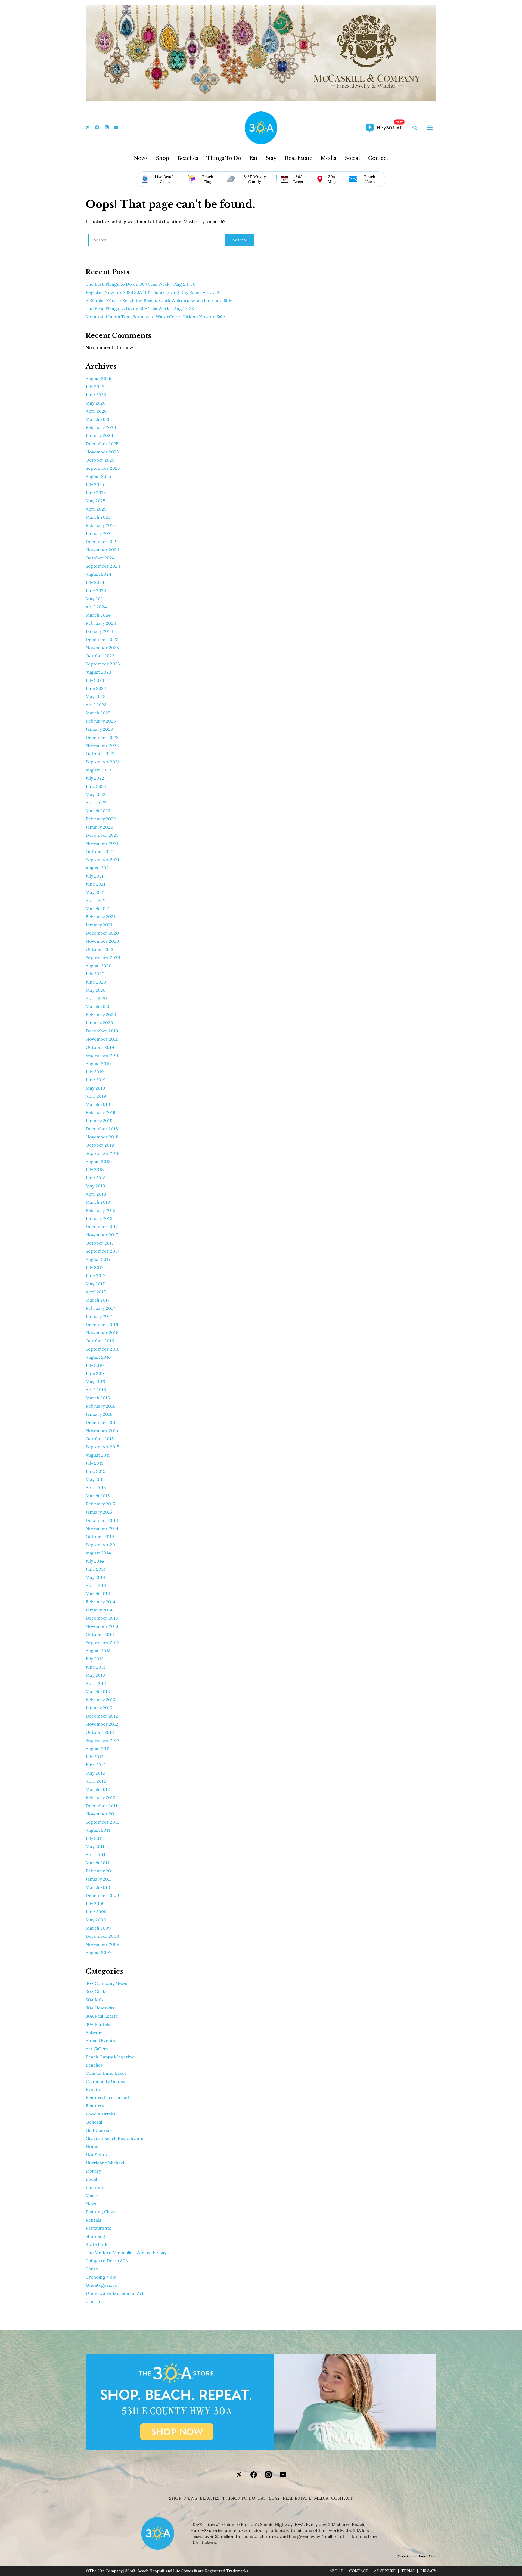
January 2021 (99, 925)
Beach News (370, 179)
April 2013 (96, 1683)
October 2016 (100, 1341)
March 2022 (98, 811)
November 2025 (102, 452)
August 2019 (98, 1063)
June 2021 (96, 884)
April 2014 (96, 1585)
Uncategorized (102, 2285)
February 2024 (101, 623)
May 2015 (95, 1479)
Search (239, 240)
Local (91, 2179)
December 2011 (102, 1806)
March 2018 (98, 1202)
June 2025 (96, 493)
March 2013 (98, 1691)
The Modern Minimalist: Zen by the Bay (126, 2253)
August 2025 (98, 476)
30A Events (299, 179)
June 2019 (96, 1080)
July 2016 (95, 1365)
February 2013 (100, 1700)
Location (95, 2187)
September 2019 (103, 1055)
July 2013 (95, 1659)
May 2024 (96, 599)
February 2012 (100, 1797)
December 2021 (102, 835)
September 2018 (102, 1153)
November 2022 (102, 745)
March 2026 (98, 419)
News (141, 158)
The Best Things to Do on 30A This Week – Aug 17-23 (140, 309)
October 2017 (100, 1243)
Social (352, 158)
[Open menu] (430, 128)
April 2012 (96, 1781)
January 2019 (99, 1121)
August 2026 (98, 378)
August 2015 (98, 1455)
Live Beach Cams (165, 179)
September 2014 (103, 1545)
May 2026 (96, 403)
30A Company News (106, 1983)
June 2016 (96, 1373)
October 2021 (100, 851)
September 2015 (102, 1447)
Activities (95, 2032)
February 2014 (101, 1602)
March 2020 (98, 1006)
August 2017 (98, 1259)
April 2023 (96, 705)
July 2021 (95, 876)
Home (92, 2146)
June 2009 (96, 1912)
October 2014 (100, 1536)
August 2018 (98, 1161)
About (336, 2571)
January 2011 (99, 1879)
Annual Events (100, 2040)
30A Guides (97, 1992)
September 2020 (103, 957)
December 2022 (102, 737)
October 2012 (100, 1732)
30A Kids (95, 2000)
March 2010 (98, 1887)
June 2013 (96, 1667)
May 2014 (95, 1577)
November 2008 (102, 1944)
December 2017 (102, 1227)
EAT (262, 2498)
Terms (408, 2571)
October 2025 (100, 460)
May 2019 (95, 1088)
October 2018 (100, 1145)
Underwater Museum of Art (115, 2293)
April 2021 (96, 900)
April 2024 (96, 607)
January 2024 (99, 631)
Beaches (188, 158)
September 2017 (102, 1251)
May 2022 (96, 794)
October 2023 (100, 656)
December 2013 (102, 1618)
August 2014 (98, 1553)
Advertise (385, 2571)
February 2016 (100, 1406)
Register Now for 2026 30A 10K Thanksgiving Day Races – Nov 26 (153, 292)
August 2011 (98, 1830)
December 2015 (102, 1422)
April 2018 (96, 1194)
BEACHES (210, 2498)
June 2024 (96, 590)
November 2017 (102, 1235)
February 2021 (100, 917)
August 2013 (98, 1651)
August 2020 (99, 966)
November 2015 (102, 1430)
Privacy (428, 2571)
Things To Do (224, 158)
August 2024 (99, 574)
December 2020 (102, 933)
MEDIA (321, 2498)
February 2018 (100, 1210)
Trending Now (101, 2277)
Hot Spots (96, 2155)
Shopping (95, 2236)
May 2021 (95, 892)
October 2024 (100, 558)
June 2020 (96, 982)
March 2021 (98, 909)
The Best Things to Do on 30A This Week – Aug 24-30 (141, 284)
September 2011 (102, 1822)
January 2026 (99, 435)
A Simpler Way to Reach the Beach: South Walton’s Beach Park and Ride (159, 300)
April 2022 (96, 802)
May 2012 (95, 1773)
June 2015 (95, 1471)
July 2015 (94, 1463)
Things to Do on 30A (107, 2261)
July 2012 (95, 1757)
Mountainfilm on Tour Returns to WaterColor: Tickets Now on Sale (155, 317)
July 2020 (95, 974)
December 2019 (102, 1031)
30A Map (332, 179)
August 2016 (98, 1357)
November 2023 (102, 648)
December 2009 (102, 1895)
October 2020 (100, 949)
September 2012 (102, 1740)
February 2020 (101, 1015)
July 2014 (95, 1561)
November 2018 (102, 1137)
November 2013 (102, 1626)
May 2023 (96, 696)
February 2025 (101, 525)
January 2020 (99, 1023)
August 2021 (98, 868)
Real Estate (299, 158)
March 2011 (97, 1863)
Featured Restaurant (108, 2098)
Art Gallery (97, 2049)
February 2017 (100, 1308)
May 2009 (96, 1920)
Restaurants (98, 2228)
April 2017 (96, 1292)
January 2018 (99, 1218)
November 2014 (102, 1528)
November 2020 (102, 941)
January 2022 (99, 827)
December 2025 (102, 444)
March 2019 (98, 1104)
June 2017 (95, 1275)
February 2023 (101, 721)
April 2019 (96, 1096)
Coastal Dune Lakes (106, 2073)
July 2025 (95, 484)
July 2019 (95, 1072)
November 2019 (102, 1039)
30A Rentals (98, 2024)
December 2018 (102, 1129)
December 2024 (102, 542)
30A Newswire (101, 2008)
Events (93, 2089)
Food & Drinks (100, 2114)
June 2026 (96, 395)
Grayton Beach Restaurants (114, 2138)
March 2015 (98, 1496)
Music (92, 2195)
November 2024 (102, 550)
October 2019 (100, 1047)
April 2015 (96, 1488)
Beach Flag (208, 179)
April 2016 (96, 1390)
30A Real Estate (102, 2016)
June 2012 (96, 1765)
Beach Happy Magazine (110, 2057)
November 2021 (102, 843)
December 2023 (102, 639)
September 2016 (102, 1349)
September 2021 (102, 860)
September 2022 (103, 762)
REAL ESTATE (297, 2498)
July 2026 (95, 387)
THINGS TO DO (239, 2498)
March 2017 (98, 1300)
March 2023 (98, 713)
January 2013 (99, 1708)
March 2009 (98, 1928)
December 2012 (102, 1716)
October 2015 (100, 1439)
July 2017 (94, 1267)
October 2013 (100, 1634)
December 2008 (102, 1936)
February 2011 (100, 1871)
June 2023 (96, 688)
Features (95, 2106)
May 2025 (95, 501)
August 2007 (98, 1952)
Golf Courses (99, 2130)
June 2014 (96, 1569)
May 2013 (95, 1675)
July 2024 (95, 582)
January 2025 (99, 533)
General (94, 2122)
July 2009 (95, 1903)
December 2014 (102, 1520)
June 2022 (96, 786)
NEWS (191, 2498)
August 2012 (98, 1749)
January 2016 (99, 1414)
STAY (275, 2498)
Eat (253, 158)
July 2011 (94, 1838)
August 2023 (98, 672)
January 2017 (99, 1316)
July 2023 (95, 680)
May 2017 (95, 1284)
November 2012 (102, 1724)
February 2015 (100, 1504)
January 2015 (99, 1512)
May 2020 (96, 990)
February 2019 (101, 1112)
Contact (378, 158)
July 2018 (95, 1169)
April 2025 (96, 509)
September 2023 (103, 664)
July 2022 (95, 778)
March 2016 (98, 1398)
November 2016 (102, 1333)
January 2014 (99, 1610)
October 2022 (100, 754)
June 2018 (96, 1178)
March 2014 (98, 1594)
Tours (92, 2269)
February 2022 (101, 819)
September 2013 (102, 1642)
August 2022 (98, 770)
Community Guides (105, 2081)
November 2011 (102, 1814)
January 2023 (99, 729)
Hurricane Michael (105, 2163)
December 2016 (102, 1324)
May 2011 (95, 1846)
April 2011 (96, 1855)
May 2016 (95, 1382)
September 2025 (103, 468)
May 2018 (95, 1186)
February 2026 (101, 427)
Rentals (93, 2220)
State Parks (98, 2244)
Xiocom (94, 2301)
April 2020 (96, 998)
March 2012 (98, 1789)
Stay (271, 158)
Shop (162, 158)
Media (329, 158)
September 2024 (103, 566)
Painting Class (100, 2212)
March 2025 (98, 517)
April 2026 (96, 411)
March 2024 (98, 615)
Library (93, 2171)
